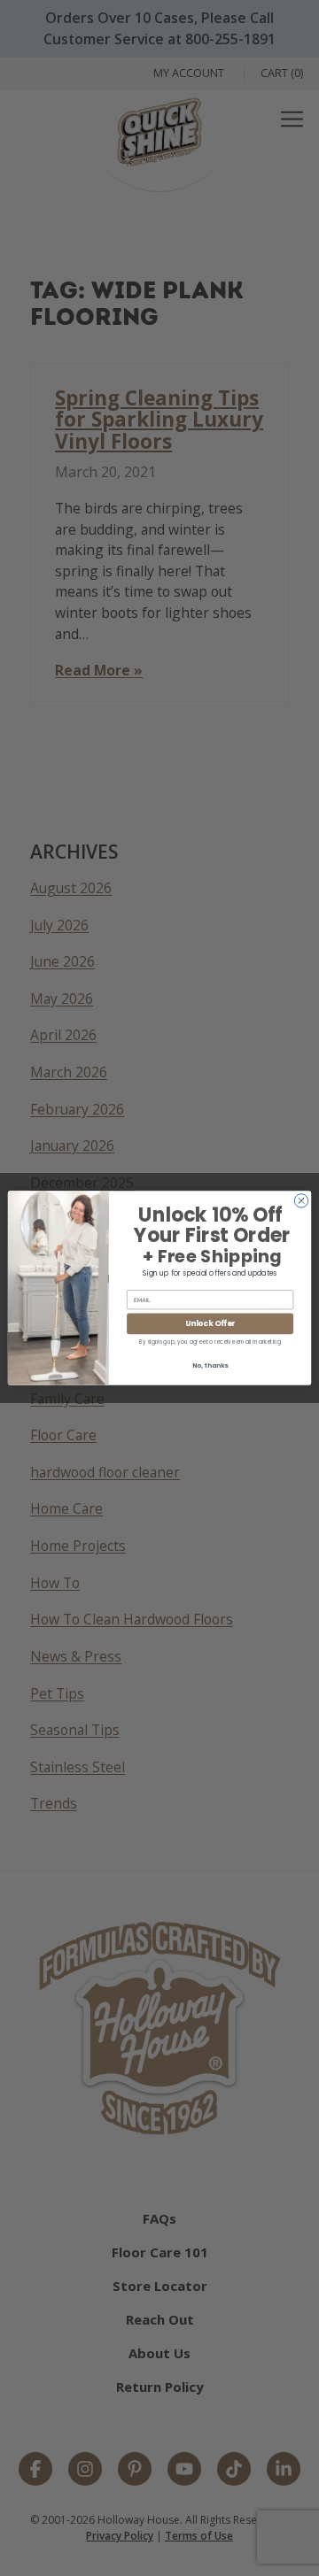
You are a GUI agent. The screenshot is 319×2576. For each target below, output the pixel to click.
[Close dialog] (301, 1201)
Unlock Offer (210, 1323)
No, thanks (210, 1365)
